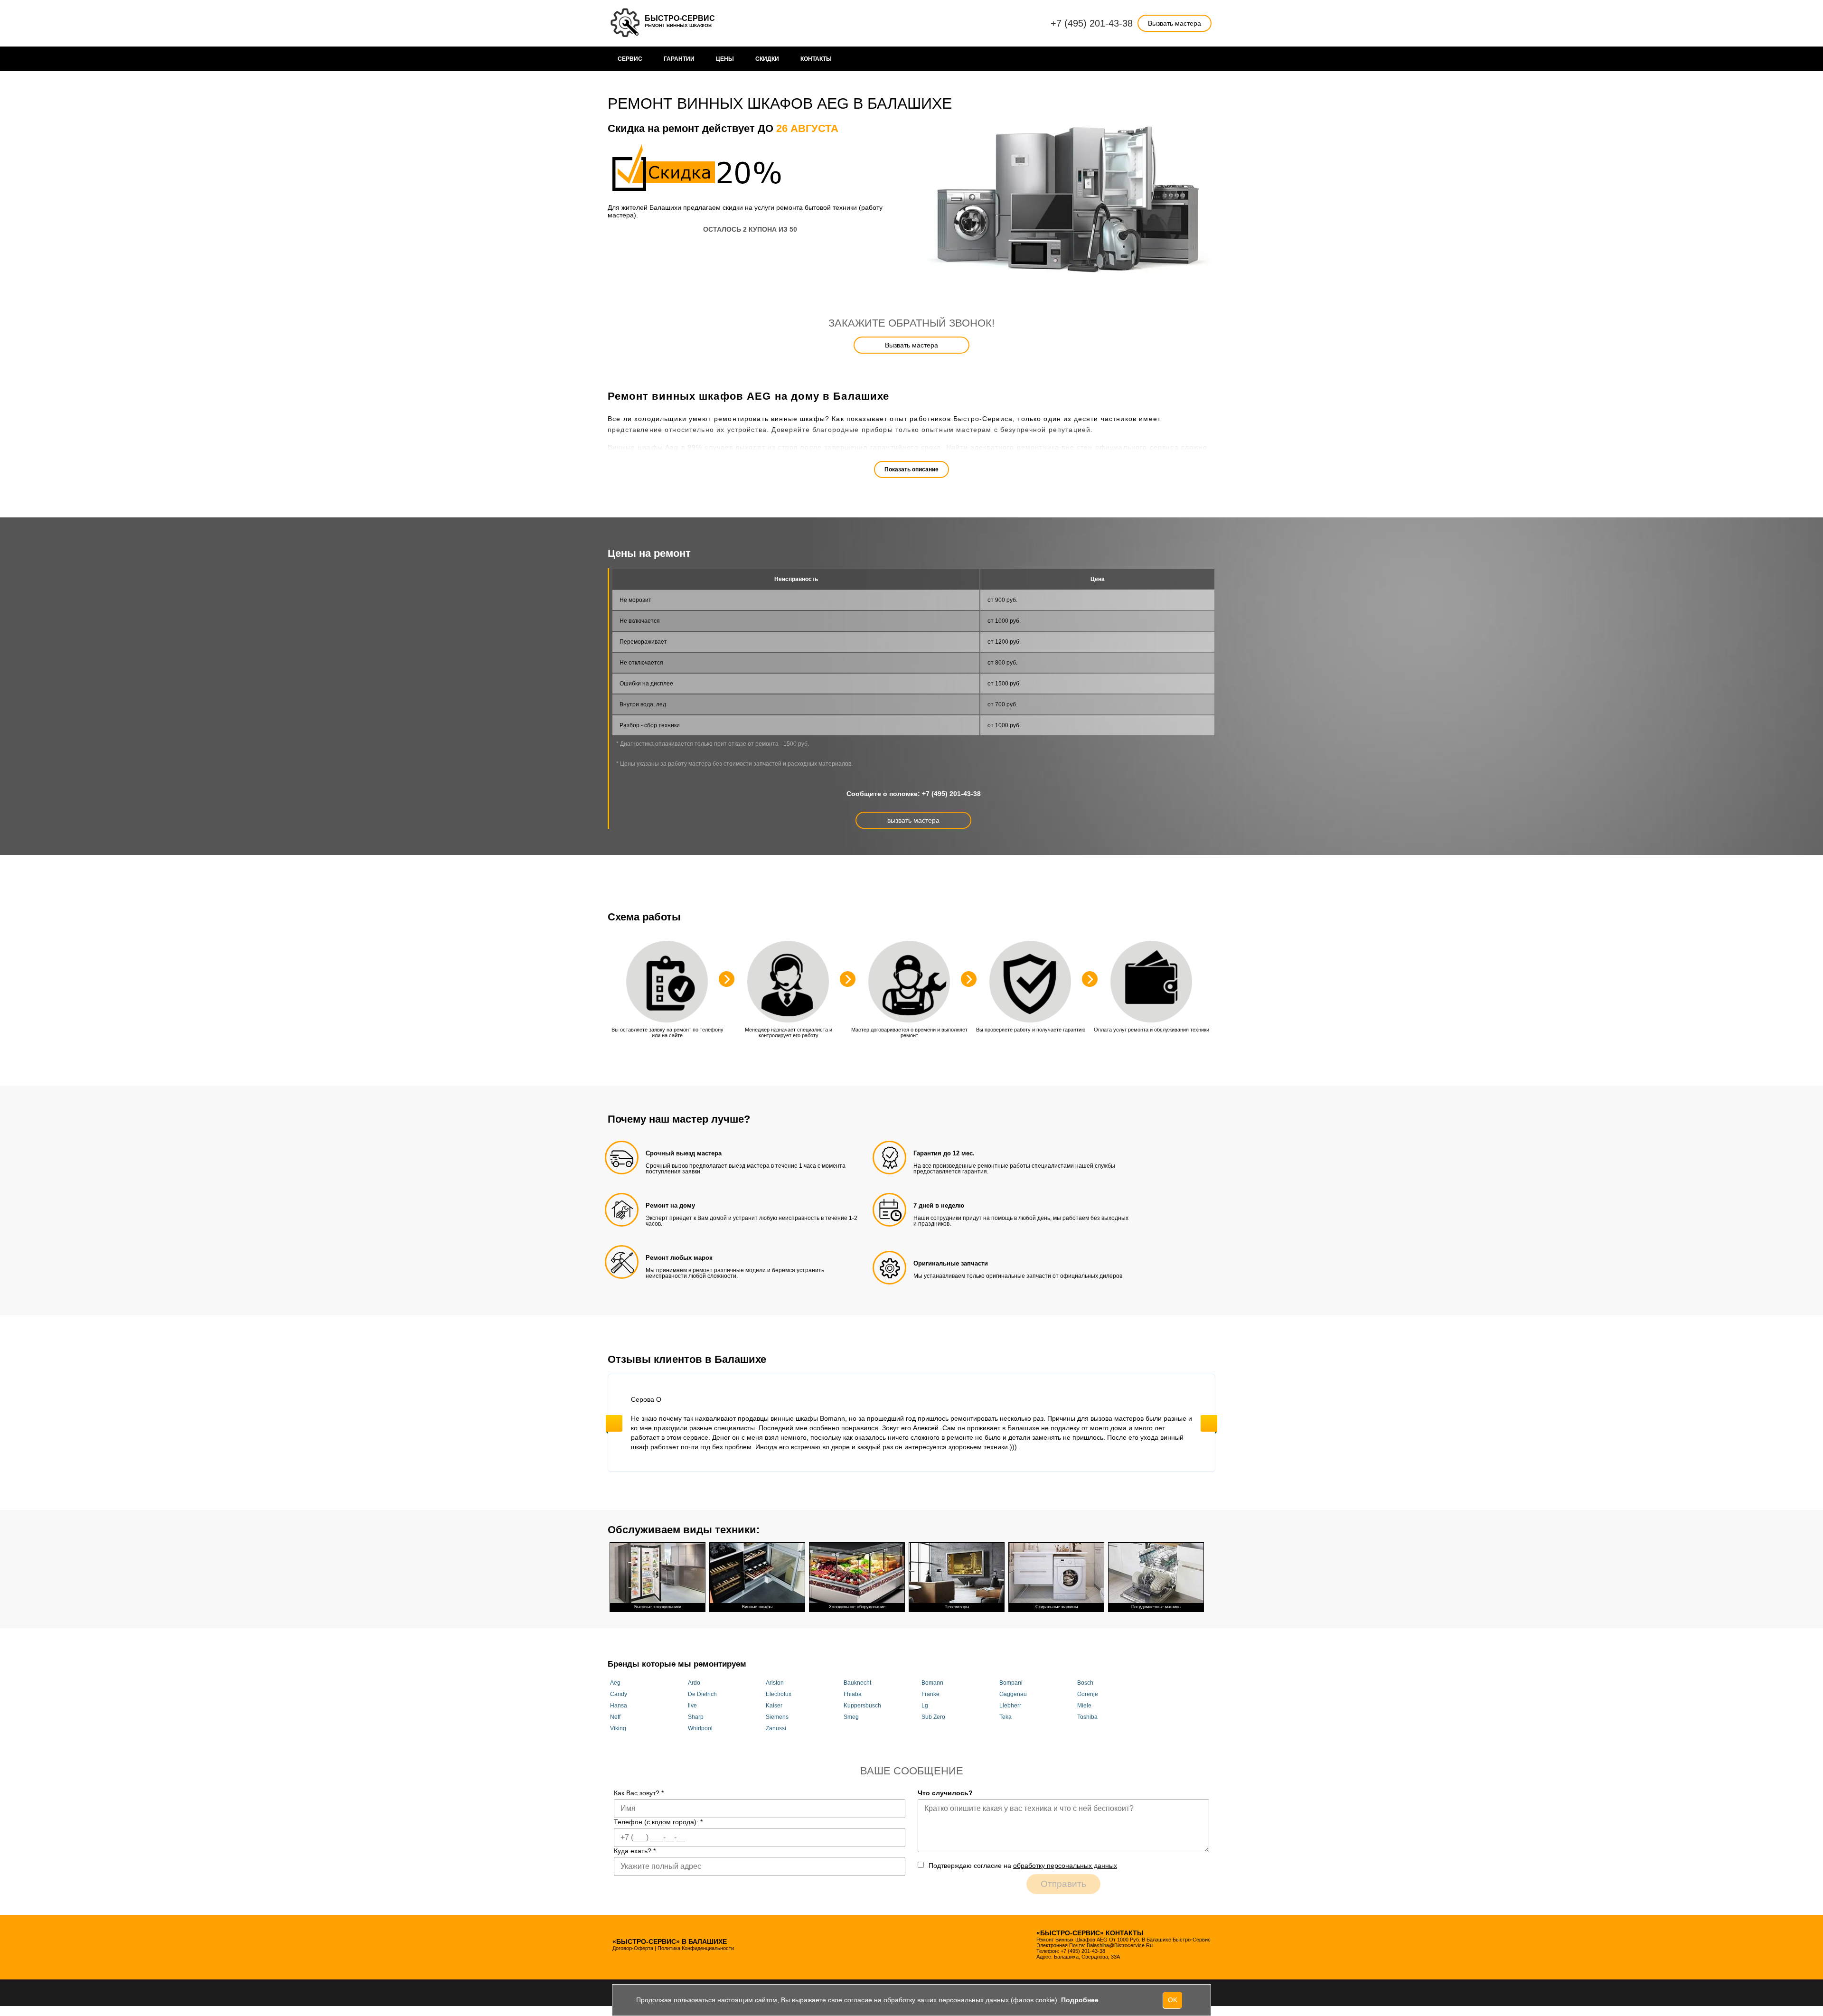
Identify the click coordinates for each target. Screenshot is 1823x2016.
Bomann (932, 1683)
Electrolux (779, 1694)
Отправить (1063, 1884)
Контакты (816, 59)
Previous (614, 1423)
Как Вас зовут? (639, 1793)
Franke (930, 1694)
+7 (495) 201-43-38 (1092, 23)
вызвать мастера (913, 820)
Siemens (777, 1717)
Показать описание (911, 469)
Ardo (694, 1683)
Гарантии (679, 59)
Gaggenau (1013, 1694)
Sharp (696, 1717)
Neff (615, 1717)
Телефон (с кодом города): (658, 1822)
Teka (1005, 1717)
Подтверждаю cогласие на (1023, 1866)
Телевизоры (957, 1607)
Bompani (1011, 1683)
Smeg (851, 1717)
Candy (619, 1694)
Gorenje (1088, 1694)
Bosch (1085, 1683)
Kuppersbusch (862, 1706)
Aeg (615, 1683)
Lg (925, 1706)
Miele (1084, 1706)
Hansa (619, 1706)
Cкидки (767, 59)
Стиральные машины (1057, 1607)
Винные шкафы (757, 1607)
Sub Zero (933, 1717)
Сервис (630, 59)
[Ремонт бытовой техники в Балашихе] (626, 23)
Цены (725, 59)
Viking (618, 1728)
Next (1209, 1423)
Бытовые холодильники (658, 1607)
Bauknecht (857, 1683)
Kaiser (774, 1706)
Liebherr (1010, 1706)
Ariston (775, 1683)
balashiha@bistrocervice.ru (1120, 1945)
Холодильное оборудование (857, 1607)
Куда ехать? (635, 1851)
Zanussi (776, 1728)
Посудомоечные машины (1156, 1607)
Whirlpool (700, 1728)
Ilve (692, 1706)
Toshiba (1087, 1717)
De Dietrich (702, 1694)
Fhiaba (853, 1694)
